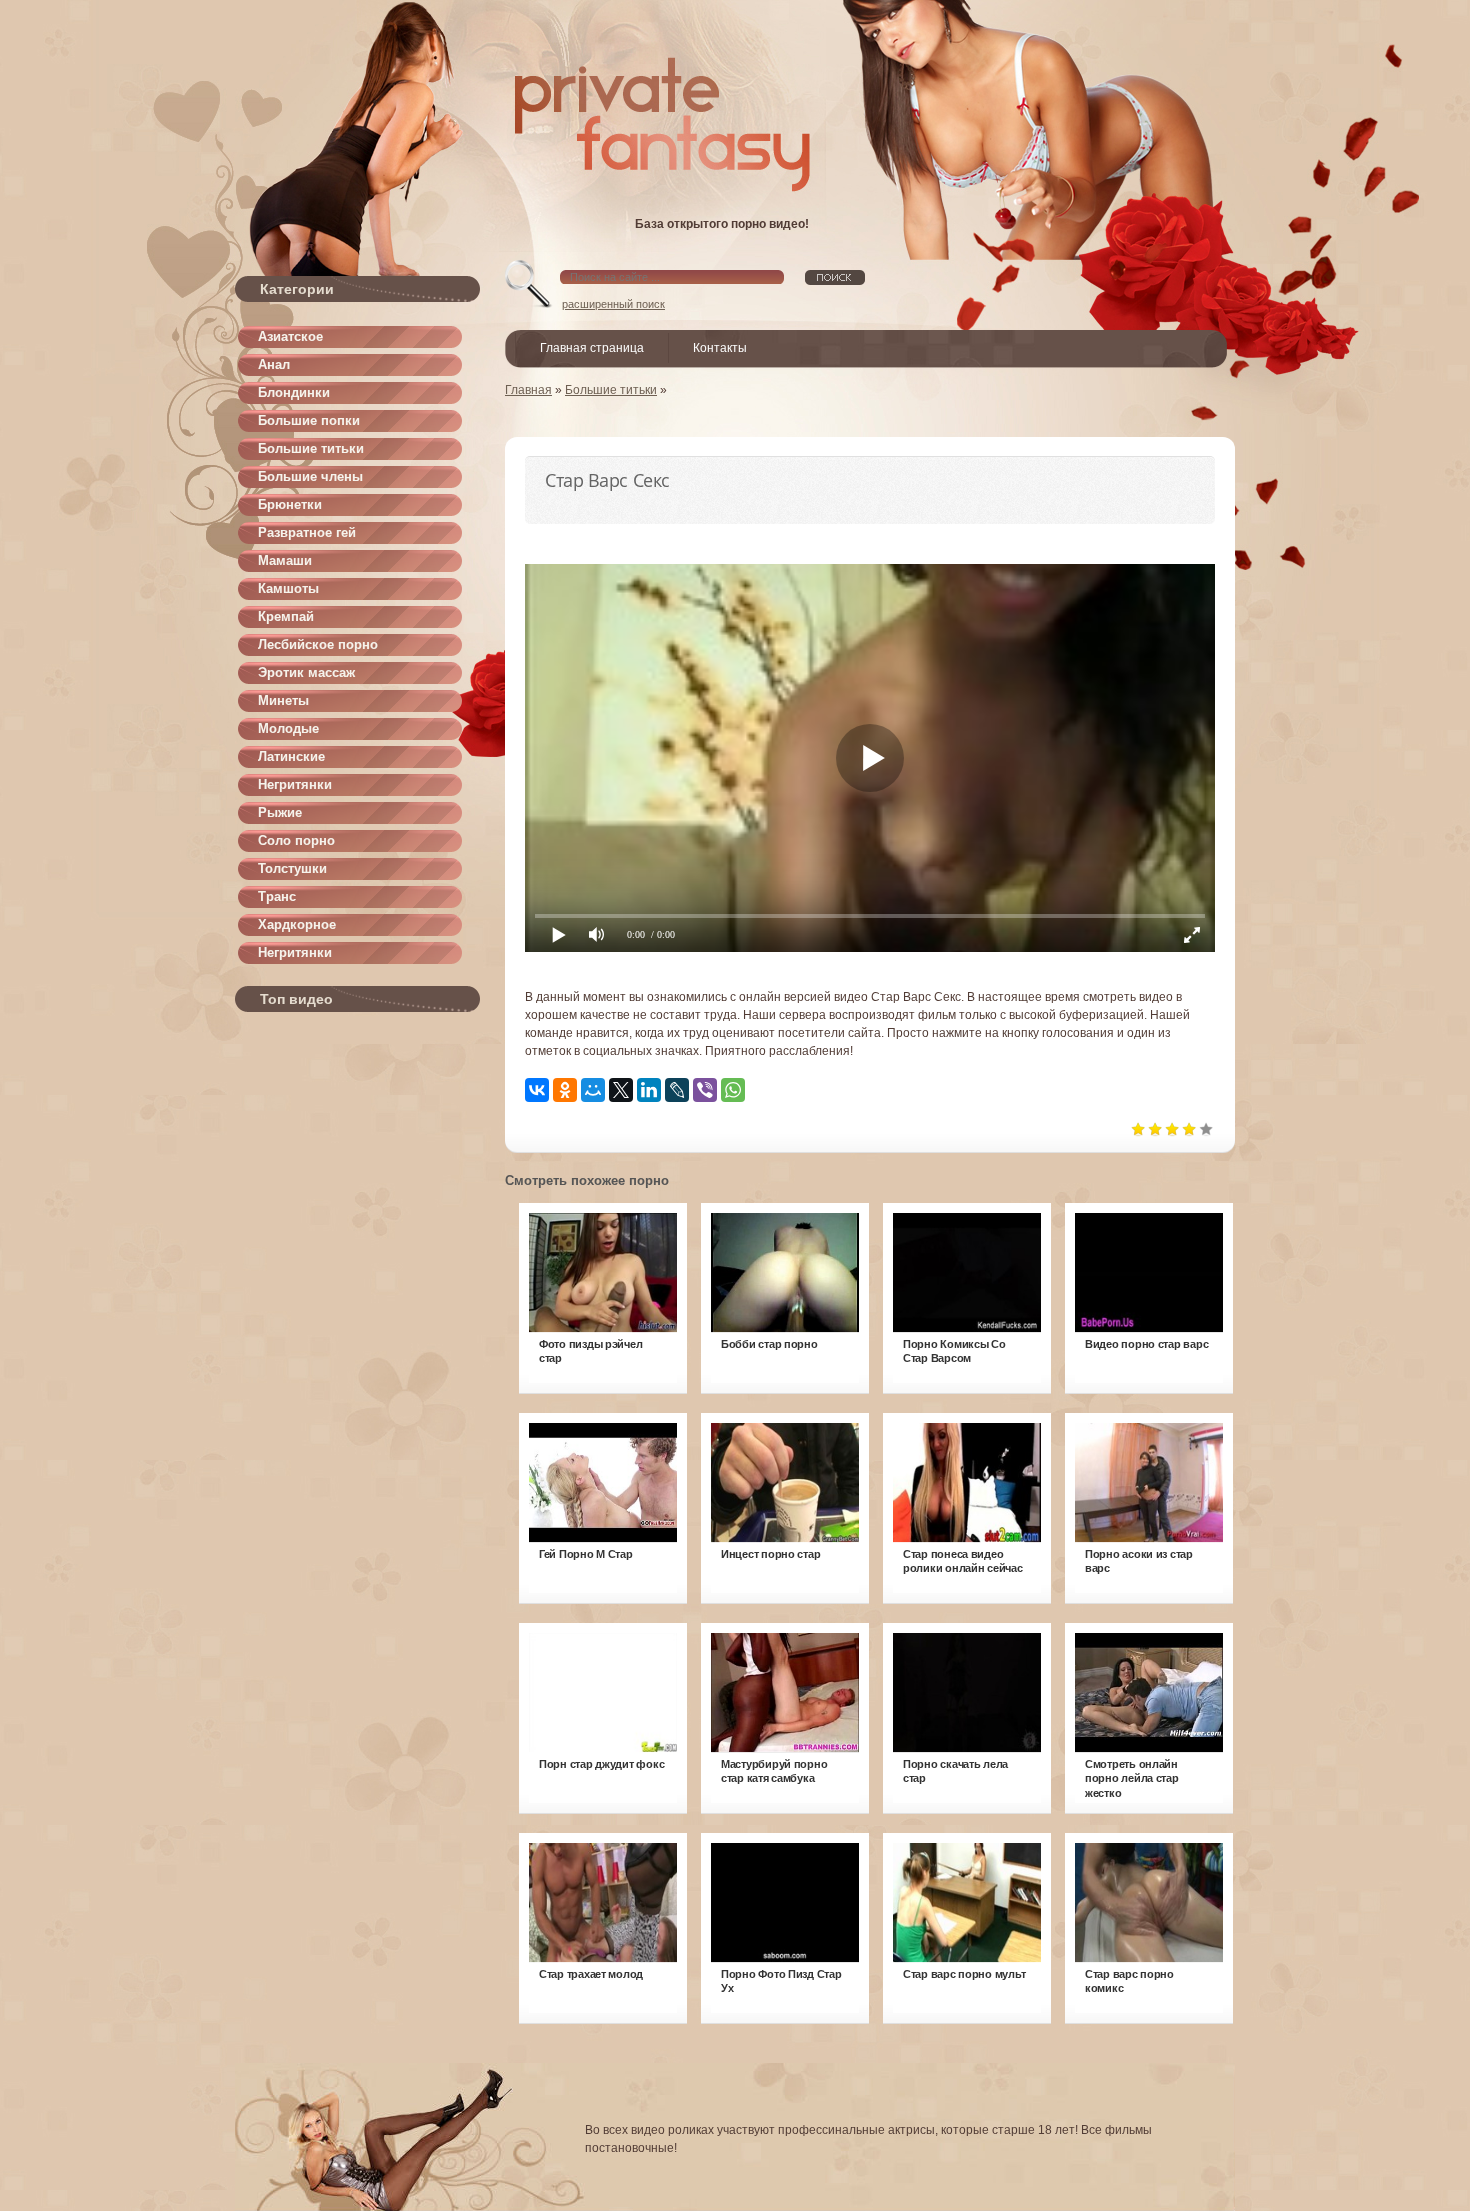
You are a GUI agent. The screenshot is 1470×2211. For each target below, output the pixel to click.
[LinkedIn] (649, 1090)
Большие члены (310, 476)
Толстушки (292, 868)
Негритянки (295, 784)
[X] (621, 1090)
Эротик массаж (306, 672)
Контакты (720, 348)
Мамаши (285, 560)
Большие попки (309, 420)
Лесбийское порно (318, 644)
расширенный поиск (613, 304)
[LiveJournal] (677, 1090)
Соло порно (296, 840)
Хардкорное (297, 924)
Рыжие (280, 812)
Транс (277, 896)
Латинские (291, 756)
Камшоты (288, 588)
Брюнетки (290, 504)
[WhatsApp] (733, 1090)
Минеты (283, 700)
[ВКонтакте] (537, 1090)
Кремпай (286, 616)
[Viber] (705, 1090)
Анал (274, 364)
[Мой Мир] (593, 1090)
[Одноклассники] (565, 1090)
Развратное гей (307, 532)
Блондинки (294, 392)
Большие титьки (311, 448)
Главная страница (592, 348)
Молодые (288, 728)
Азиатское (290, 336)
